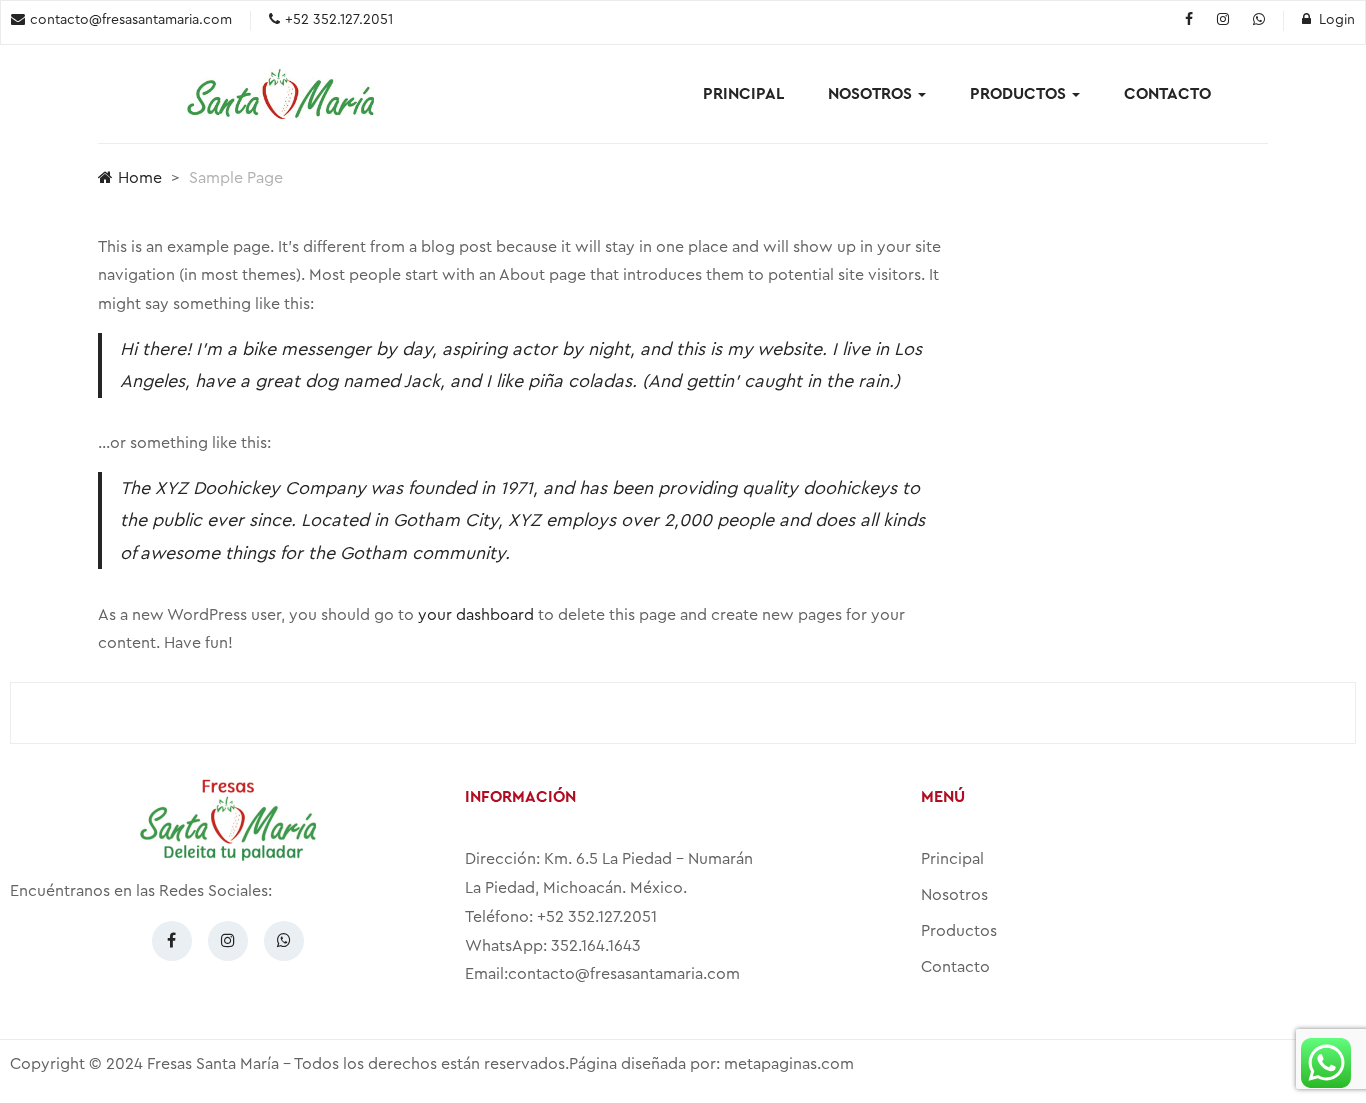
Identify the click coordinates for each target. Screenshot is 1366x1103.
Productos (1020, 94)
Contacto (1167, 94)
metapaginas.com (789, 1064)
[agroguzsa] (1223, 21)
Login (1337, 20)
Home (140, 178)
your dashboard (476, 615)
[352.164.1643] (1259, 21)
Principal (743, 94)
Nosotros (872, 94)
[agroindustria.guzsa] (1189, 21)
